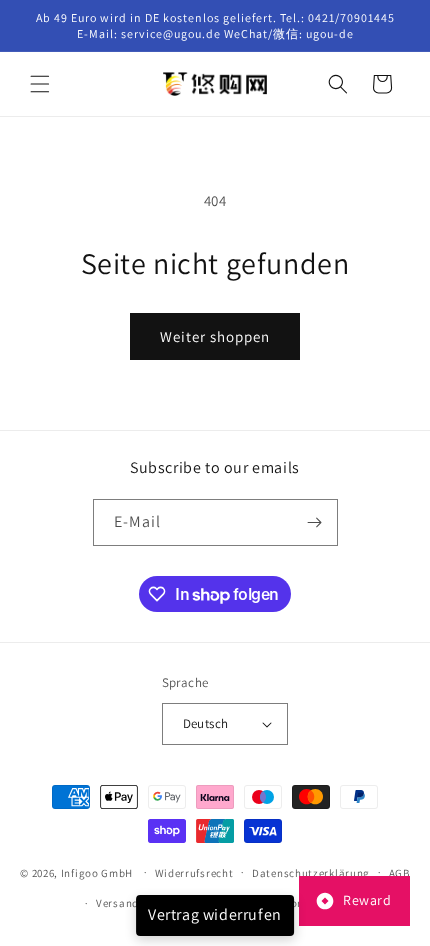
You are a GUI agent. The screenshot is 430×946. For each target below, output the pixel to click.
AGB (399, 873)
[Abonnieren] (315, 522)
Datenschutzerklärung (311, 873)
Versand (117, 903)
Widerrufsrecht (194, 873)
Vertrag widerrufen (215, 914)
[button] (40, 84)
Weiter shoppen (215, 336)
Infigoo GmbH (97, 872)
